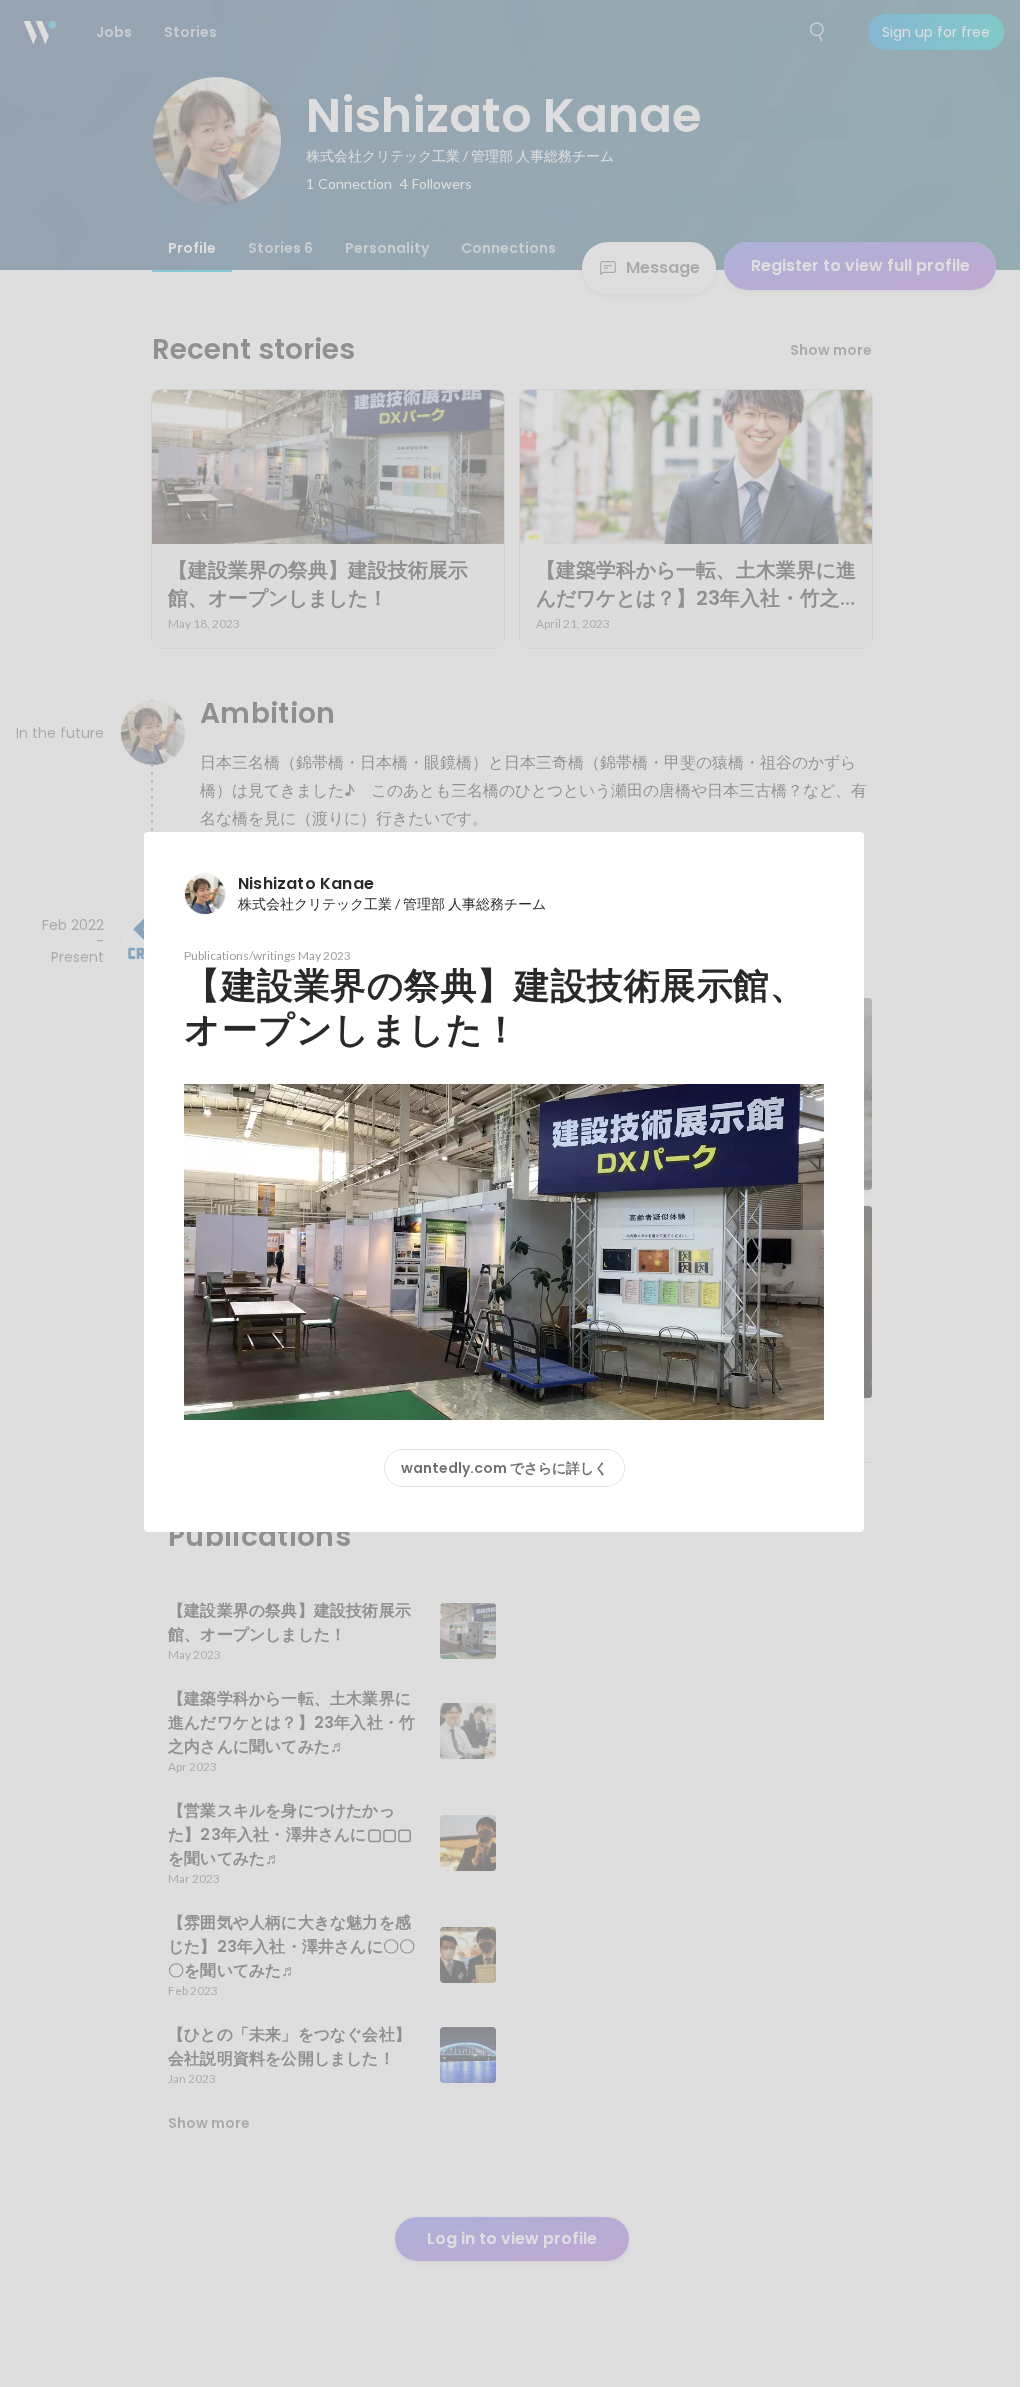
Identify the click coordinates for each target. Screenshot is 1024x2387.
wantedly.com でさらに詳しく (504, 1468)
